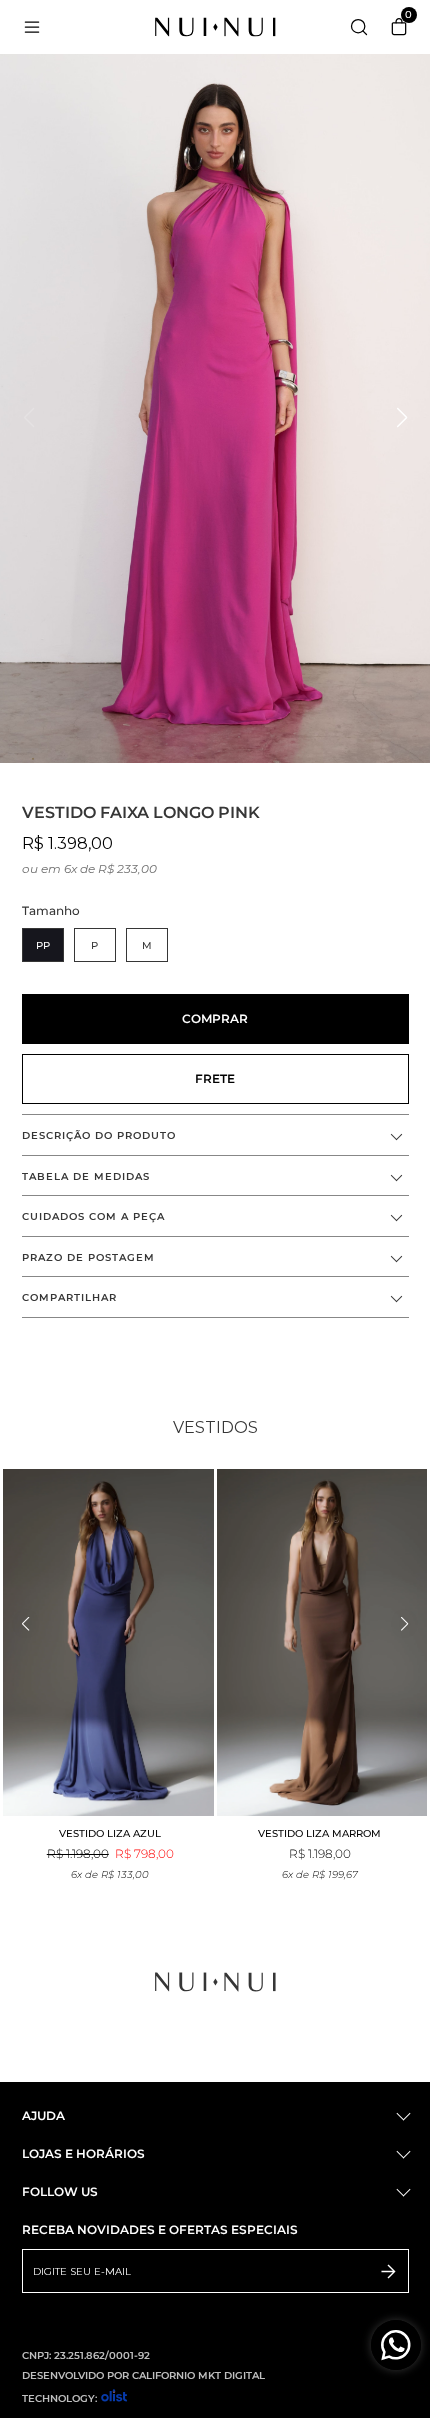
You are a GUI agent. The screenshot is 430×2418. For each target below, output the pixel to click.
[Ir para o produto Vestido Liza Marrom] (322, 1642)
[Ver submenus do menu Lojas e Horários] (402, 2154)
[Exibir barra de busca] (359, 28)
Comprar (215, 1018)
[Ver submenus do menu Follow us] (402, 2192)
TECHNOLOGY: (59, 2398)
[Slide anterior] (27, 1624)
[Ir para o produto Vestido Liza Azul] (108, 1642)
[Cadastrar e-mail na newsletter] (388, 2271)
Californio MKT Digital (198, 2375)
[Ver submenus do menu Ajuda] (402, 2116)
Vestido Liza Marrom (319, 1833)
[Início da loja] (215, 27)
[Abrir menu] (51, 27)
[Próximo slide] (403, 1624)
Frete (215, 1078)
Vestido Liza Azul (110, 1833)
